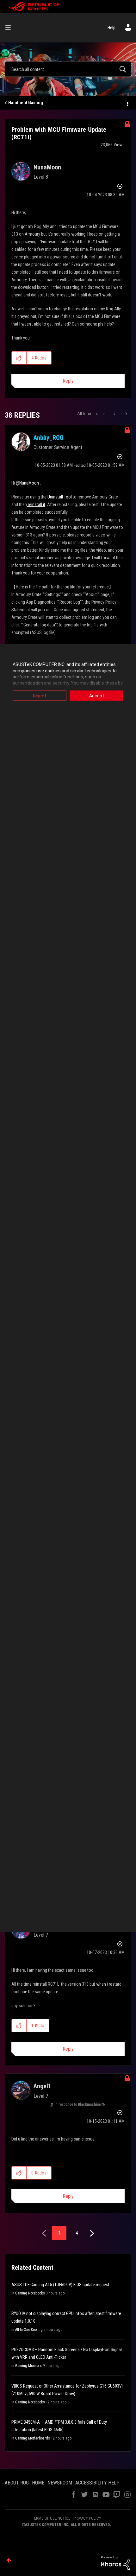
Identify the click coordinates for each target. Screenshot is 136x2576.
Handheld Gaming (26, 103)
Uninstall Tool (60, 497)
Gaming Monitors (28, 2366)
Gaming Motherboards (33, 2438)
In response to (80, 2104)
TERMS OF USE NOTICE (51, 2518)
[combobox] (68, 69)
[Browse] (10, 28)
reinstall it (36, 504)
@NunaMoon (27, 483)
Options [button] (127, 103)
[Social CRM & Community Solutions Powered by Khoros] (115, 2562)
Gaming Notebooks (30, 2293)
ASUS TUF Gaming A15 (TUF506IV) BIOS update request (60, 2285)
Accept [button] (97, 696)
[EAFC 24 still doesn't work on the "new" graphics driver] (126, 414)
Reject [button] (40, 696)
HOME (38, 2483)
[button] (19, 358)
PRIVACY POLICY (87, 2518)
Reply (68, 381)
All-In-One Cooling (29, 2330)
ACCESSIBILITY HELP (97, 2483)
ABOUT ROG (17, 2483)
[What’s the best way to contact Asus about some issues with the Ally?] (115, 414)
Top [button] (9, 2560)
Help (111, 28)
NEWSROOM (60, 2483)
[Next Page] (91, 2233)
